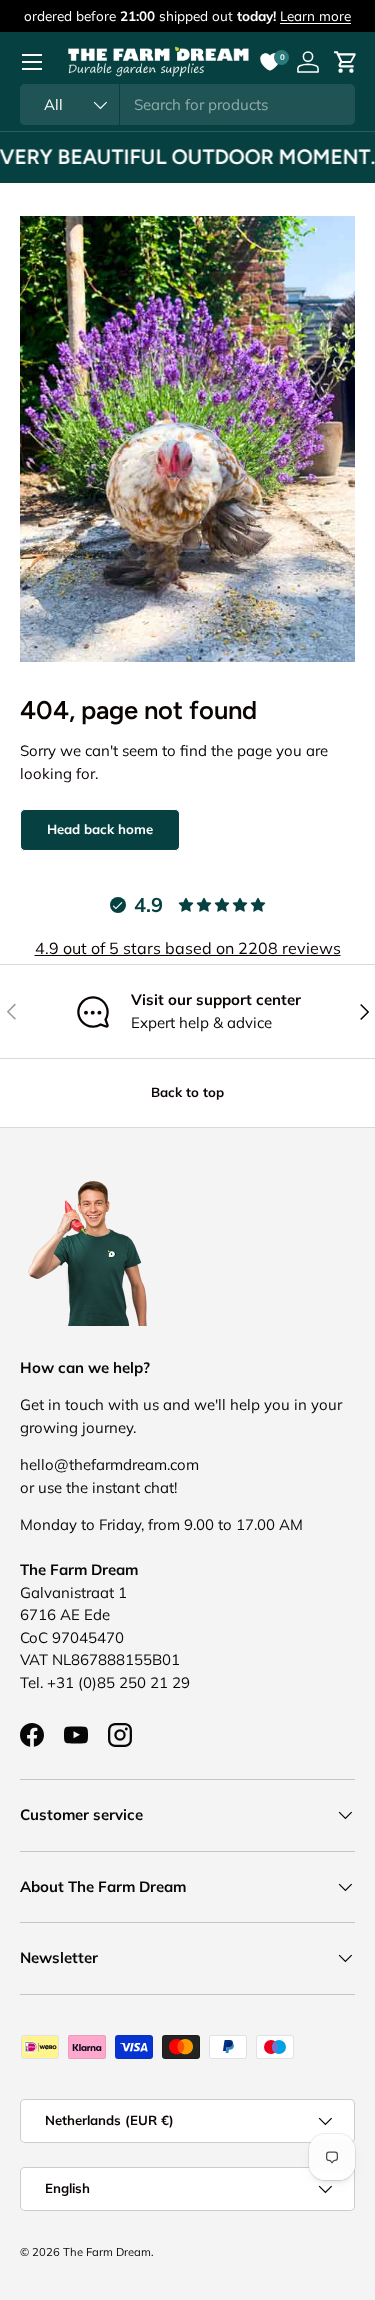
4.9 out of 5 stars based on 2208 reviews (188, 948)
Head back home (100, 829)
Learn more (315, 15)
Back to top (187, 1092)
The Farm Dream (107, 2252)
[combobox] (187, 104)
